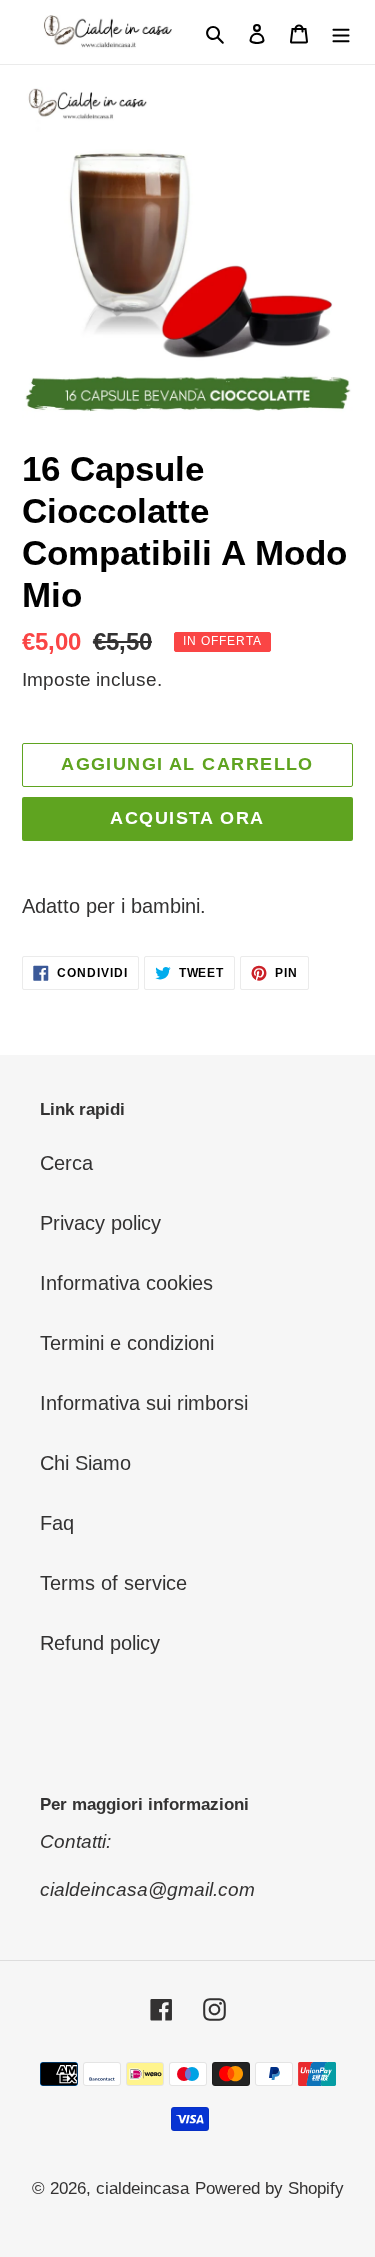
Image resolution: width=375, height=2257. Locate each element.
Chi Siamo (85, 1463)
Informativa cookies (126, 1283)
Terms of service (113, 1583)
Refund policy (100, 1643)
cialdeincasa (142, 2188)
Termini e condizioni (127, 1343)
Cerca (66, 1163)
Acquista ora (187, 818)
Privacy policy (100, 1223)
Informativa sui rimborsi (144, 1403)
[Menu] (341, 32)
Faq (57, 1523)
